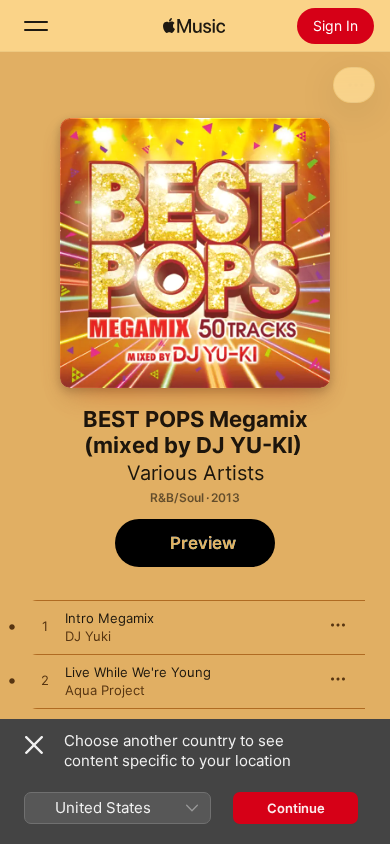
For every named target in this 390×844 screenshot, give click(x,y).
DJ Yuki (88, 636)
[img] (194, 26)
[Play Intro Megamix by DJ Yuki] (45, 627)
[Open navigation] (36, 26)
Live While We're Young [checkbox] (138, 672)
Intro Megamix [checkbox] (109, 618)
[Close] (34, 745)
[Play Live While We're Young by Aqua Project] (45, 681)
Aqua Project (105, 690)
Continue (296, 808)
